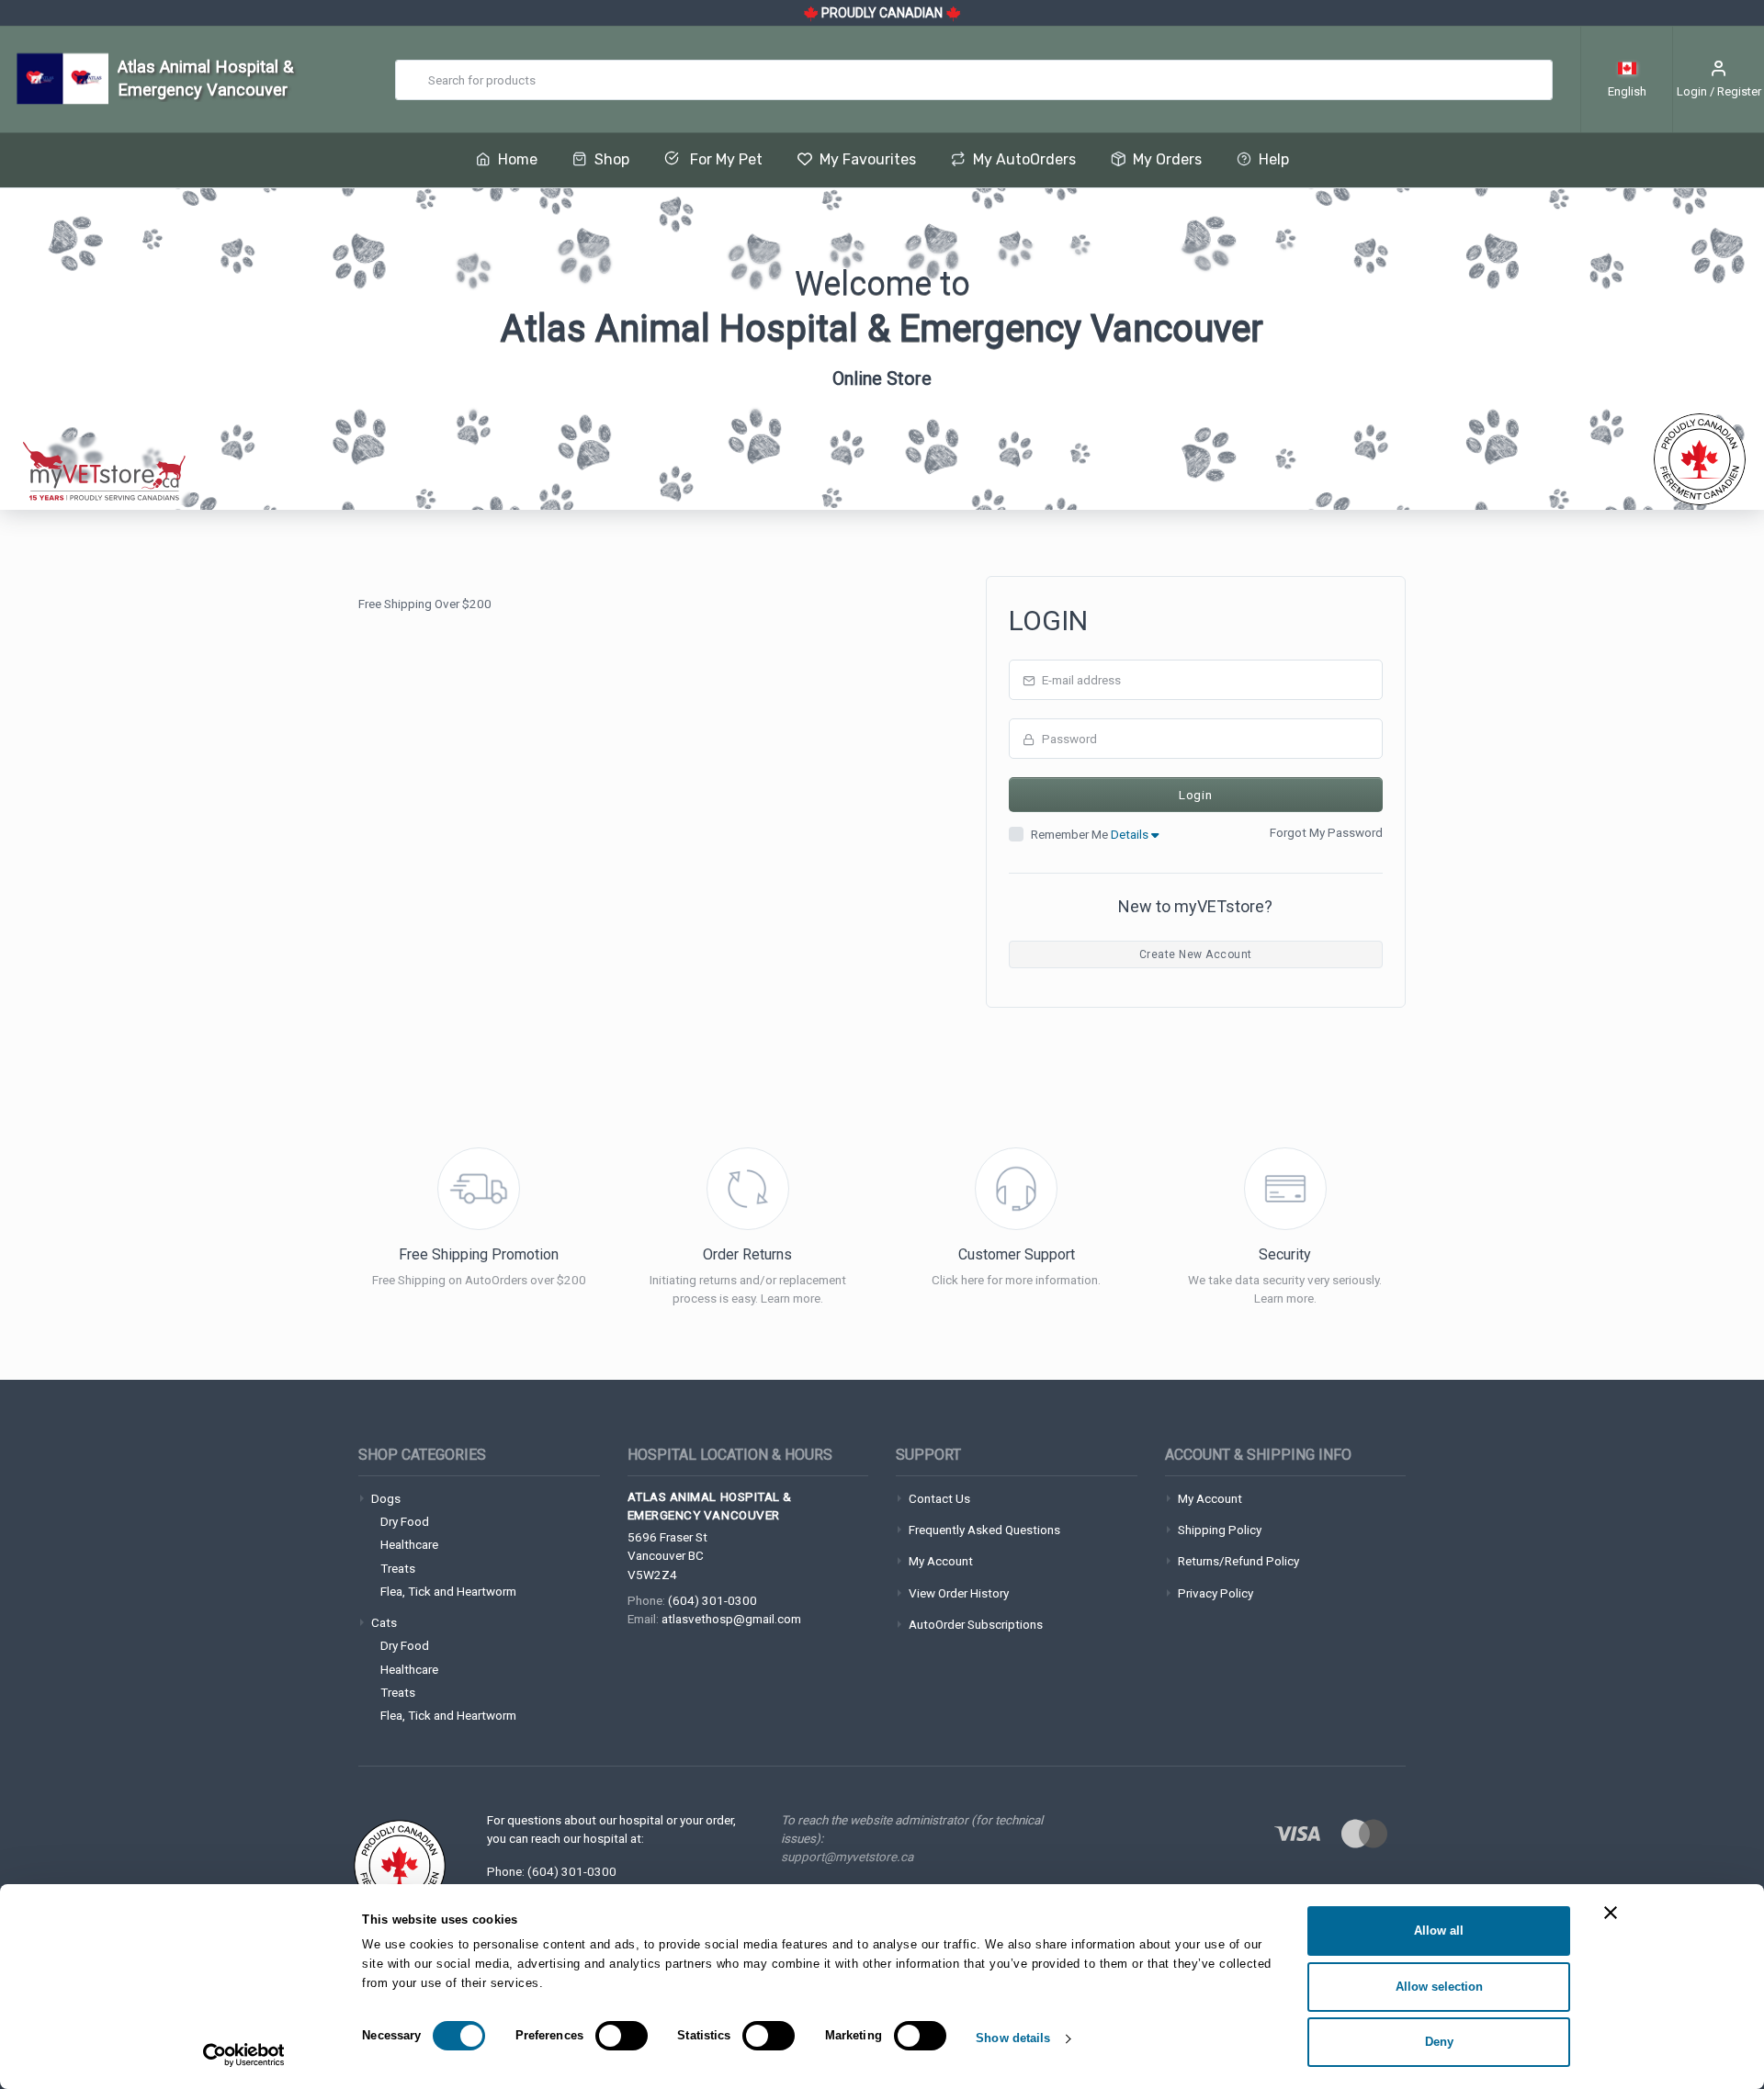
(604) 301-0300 (712, 1600)
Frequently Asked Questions (984, 1530)
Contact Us (939, 1498)
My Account (941, 1561)
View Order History (959, 1593)
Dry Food (405, 1521)
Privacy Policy (1216, 1593)
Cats (384, 1622)
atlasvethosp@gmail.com (731, 1619)
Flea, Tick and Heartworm (448, 1591)
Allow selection (1439, 1987)
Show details (1013, 2038)
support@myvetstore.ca (847, 1857)
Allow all (1439, 1931)
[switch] (622, 2036)
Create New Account (1196, 954)
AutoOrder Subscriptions (976, 1624)
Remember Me (1091, 834)
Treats (398, 1568)
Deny (1439, 2042)
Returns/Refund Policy (1238, 1561)
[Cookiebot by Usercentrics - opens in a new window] (244, 2055)
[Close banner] (1611, 1913)
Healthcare (409, 1544)
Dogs (386, 1498)
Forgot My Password (1326, 832)
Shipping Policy (1220, 1530)
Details (1131, 834)
